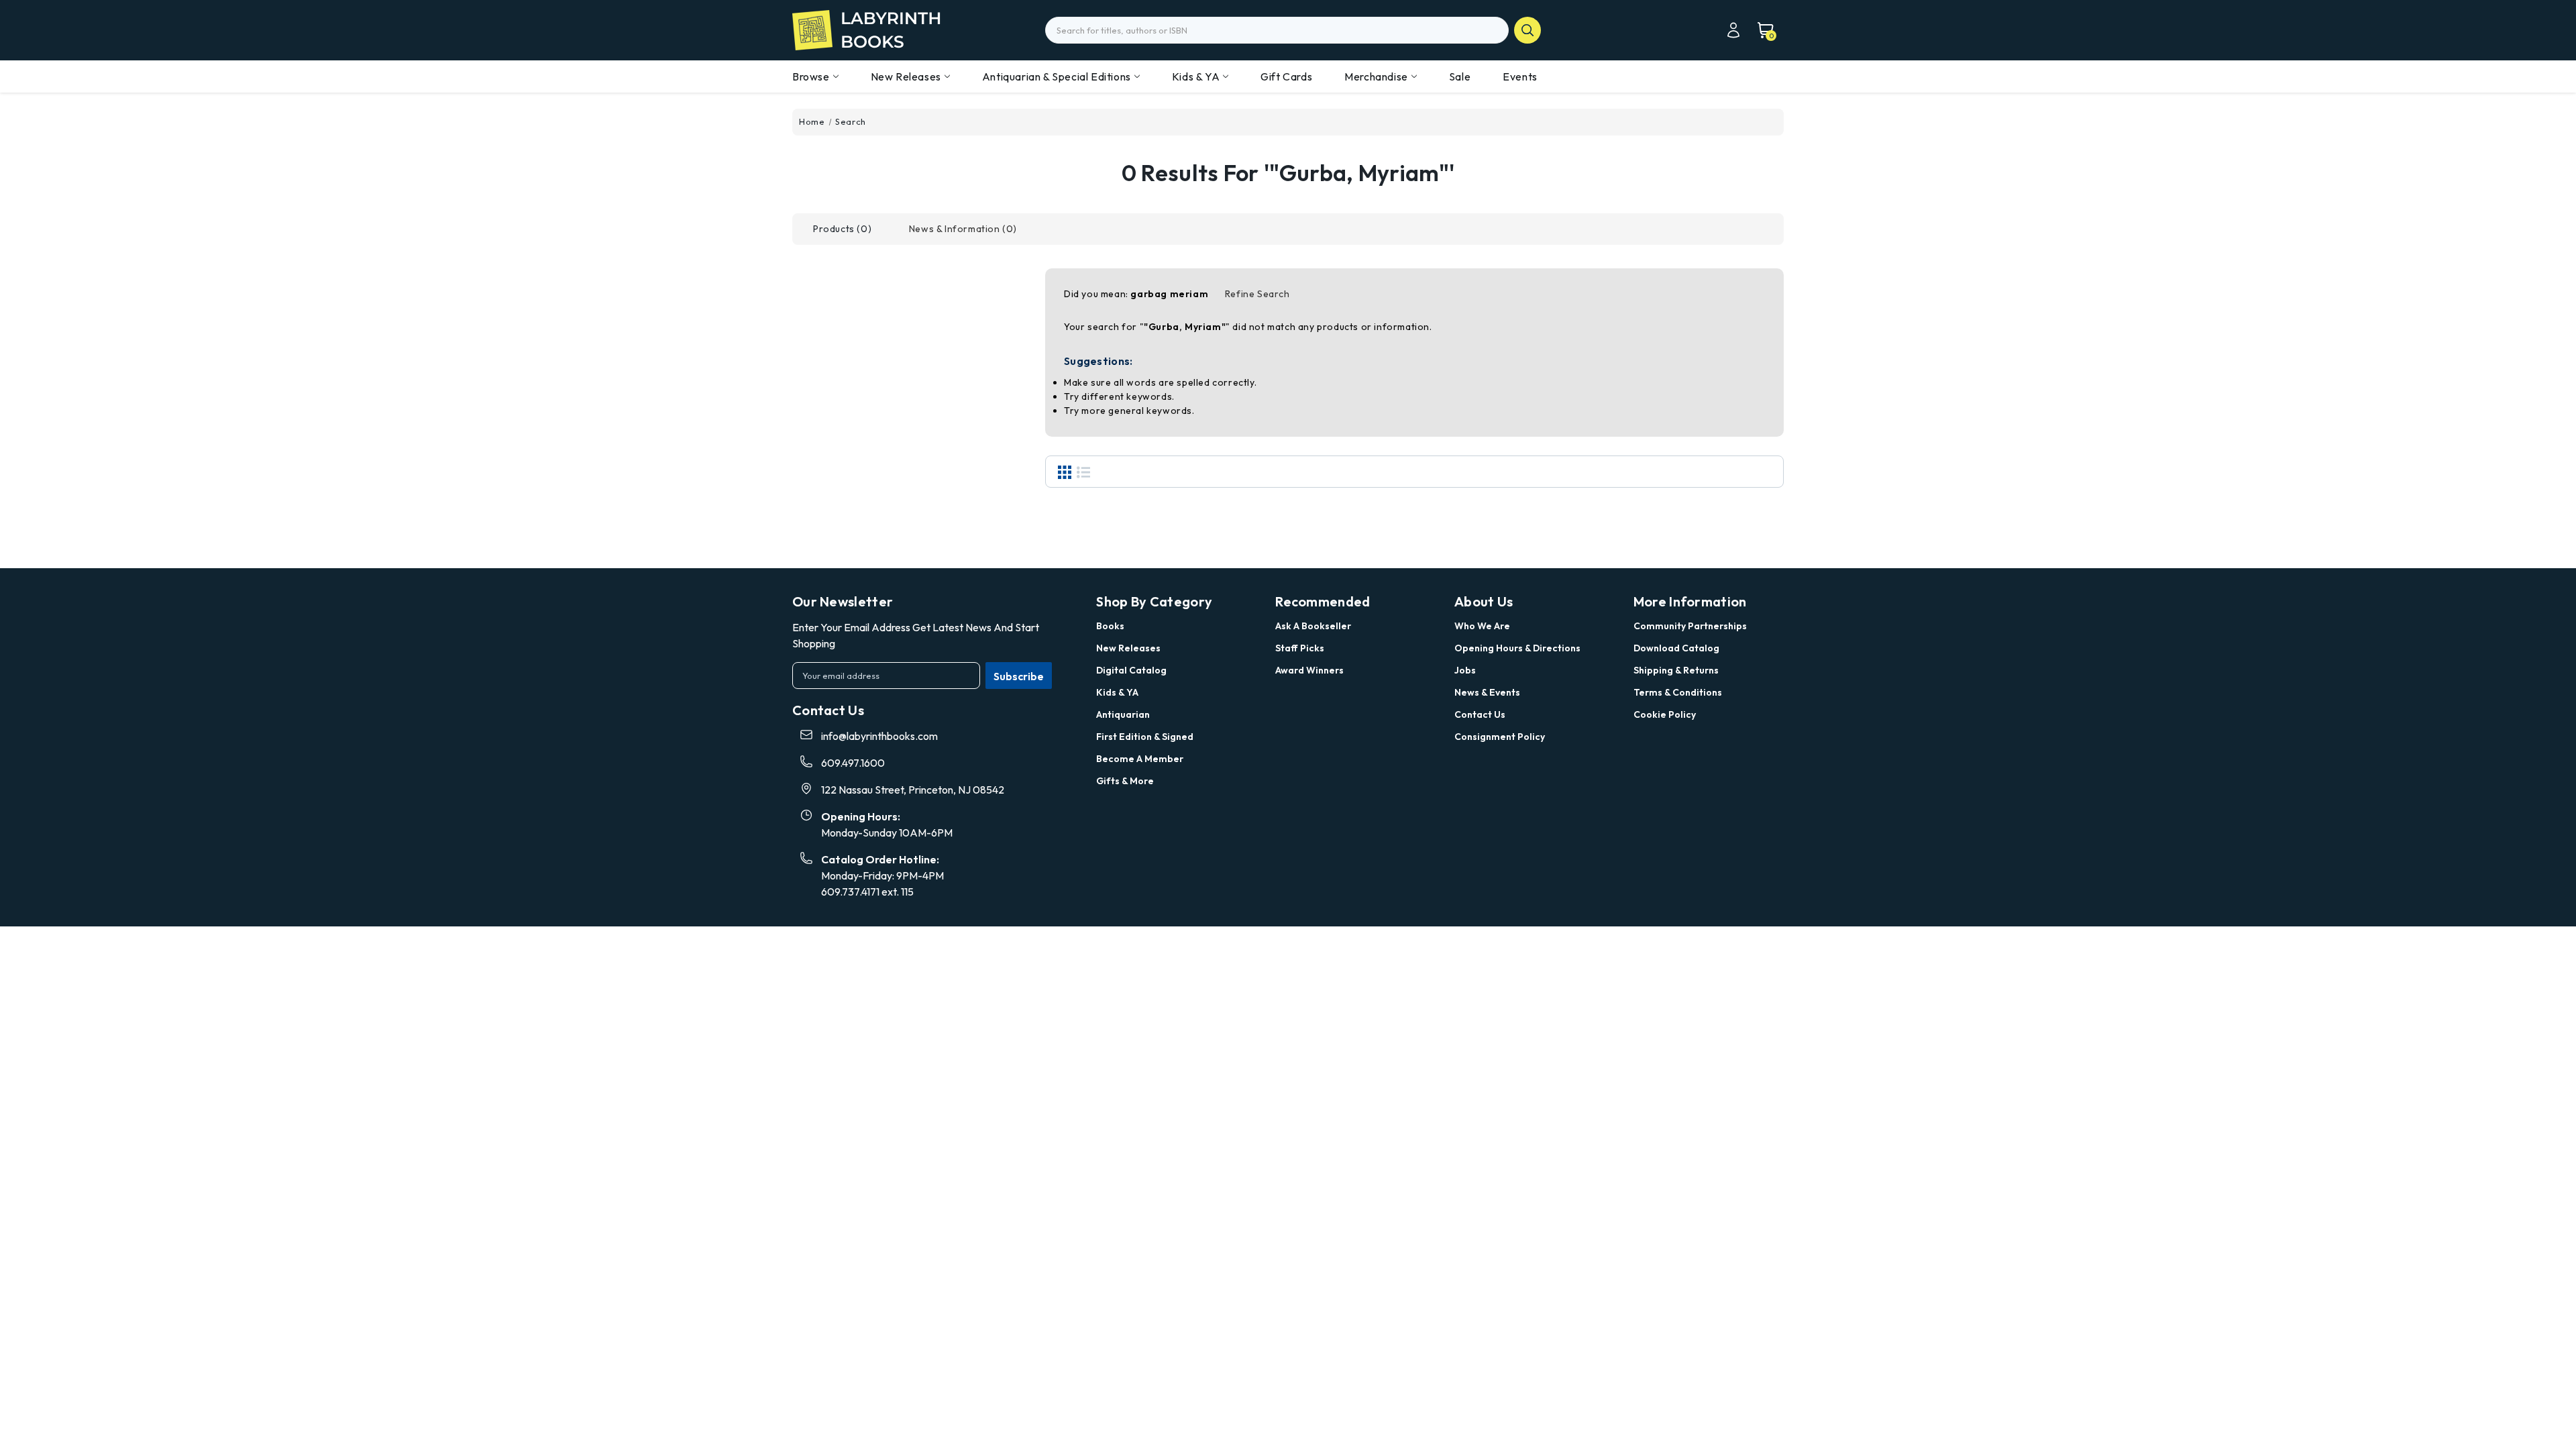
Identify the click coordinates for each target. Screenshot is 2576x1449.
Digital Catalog (1131, 670)
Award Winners (1309, 670)
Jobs (1465, 670)
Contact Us (1480, 714)
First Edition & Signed (1145, 737)
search (1527, 30)
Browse (811, 76)
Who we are (1482, 626)
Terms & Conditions (1678, 692)
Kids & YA (1196, 76)
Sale (1460, 76)
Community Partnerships (1690, 626)
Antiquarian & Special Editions (1057, 76)
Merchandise (1376, 76)
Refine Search (1257, 294)
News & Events (1487, 692)
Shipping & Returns (1676, 670)
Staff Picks (1300, 648)
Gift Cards (1286, 76)
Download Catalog (1676, 648)
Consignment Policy (1500, 737)
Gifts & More (1125, 781)
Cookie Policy (1665, 714)
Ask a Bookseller (1313, 626)
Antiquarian (1123, 714)
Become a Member (1140, 759)
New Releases (906, 76)
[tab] (842, 229)
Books (1110, 626)
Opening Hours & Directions (1517, 648)
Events (1520, 76)
